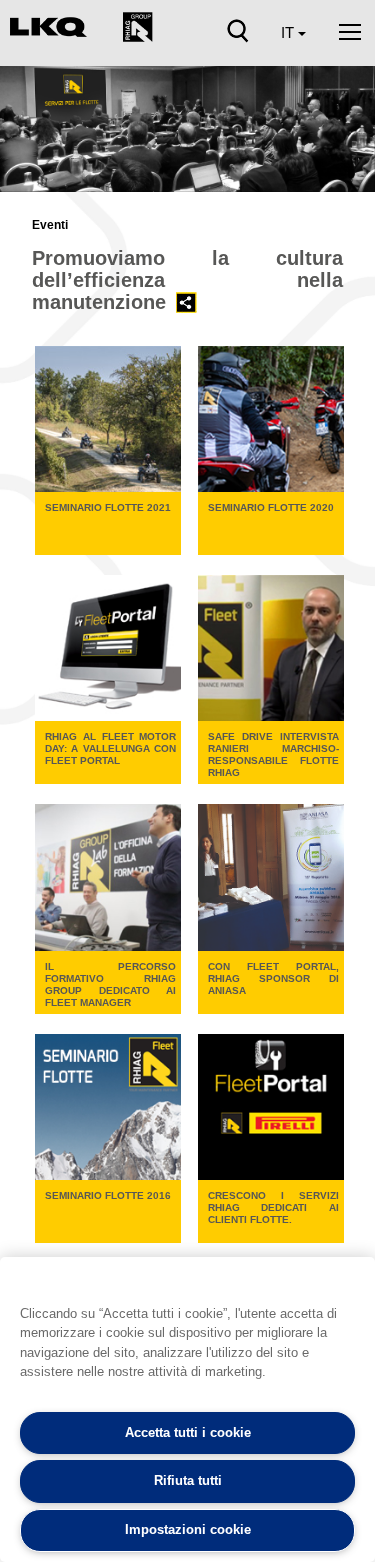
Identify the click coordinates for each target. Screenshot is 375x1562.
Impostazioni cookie (188, 1529)
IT (289, 32)
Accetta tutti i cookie (188, 1432)
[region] (187, 1409)
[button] (26, 136)
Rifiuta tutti (188, 1480)
